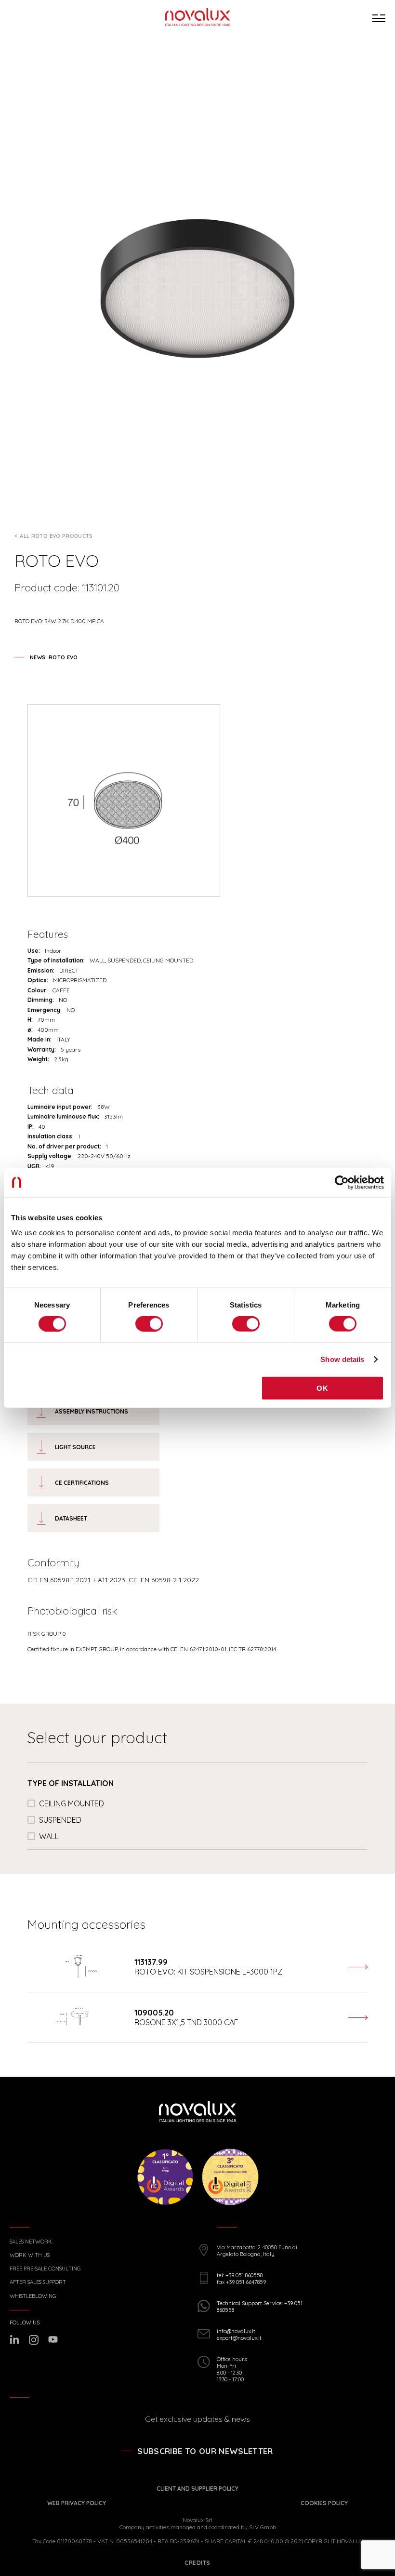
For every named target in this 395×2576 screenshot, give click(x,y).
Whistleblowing (33, 2296)
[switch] (149, 1323)
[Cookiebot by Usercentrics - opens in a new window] (342, 1182)
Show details (342, 1359)
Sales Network (31, 2242)
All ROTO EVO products (56, 536)
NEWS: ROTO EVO (54, 657)
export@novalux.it (239, 2338)
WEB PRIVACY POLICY (77, 2503)
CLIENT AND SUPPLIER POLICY (197, 2489)
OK (322, 1388)
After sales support (38, 2282)
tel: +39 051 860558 (240, 2275)
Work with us (30, 2255)
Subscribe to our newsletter (205, 2451)
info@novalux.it (236, 2331)
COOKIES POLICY (324, 2503)
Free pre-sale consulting (45, 2269)
